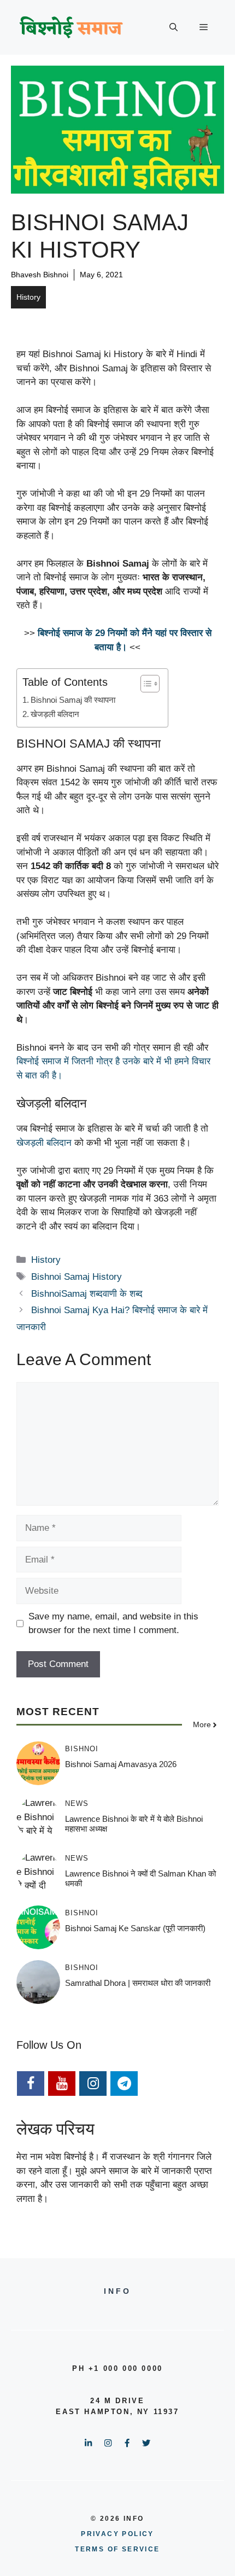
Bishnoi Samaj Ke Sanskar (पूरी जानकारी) (135, 1928)
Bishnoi (82, 1749)
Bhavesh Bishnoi (40, 275)
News (77, 1803)
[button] (174, 27)
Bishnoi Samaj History (77, 1277)
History (28, 297)
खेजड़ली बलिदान (45, 1143)
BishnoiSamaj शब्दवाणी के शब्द (87, 1294)
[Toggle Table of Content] (145, 684)
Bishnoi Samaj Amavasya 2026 (121, 1764)
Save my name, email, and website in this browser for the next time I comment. (113, 1624)
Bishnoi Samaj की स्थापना (73, 700)
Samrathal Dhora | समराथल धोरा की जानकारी (138, 1983)
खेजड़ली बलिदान (55, 714)
